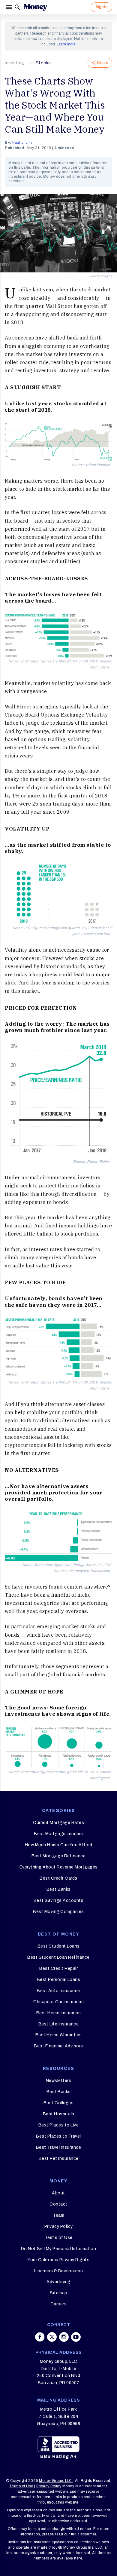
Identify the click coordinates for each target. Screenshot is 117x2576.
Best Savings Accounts (59, 1901)
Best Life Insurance (59, 2024)
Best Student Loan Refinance (58, 1957)
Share (103, 63)
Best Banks (59, 1889)
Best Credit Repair (58, 1968)
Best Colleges (59, 2103)
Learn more (66, 44)
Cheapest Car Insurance (58, 2002)
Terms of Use (59, 2238)
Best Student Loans (59, 1946)
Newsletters (59, 2081)
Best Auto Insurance (58, 1991)
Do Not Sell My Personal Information (59, 2249)
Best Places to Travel (58, 2136)
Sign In (101, 7)
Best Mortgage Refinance (59, 1856)
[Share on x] (52, 2337)
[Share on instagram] (64, 2337)
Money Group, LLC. (56, 2481)
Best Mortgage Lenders (58, 1834)
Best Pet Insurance (59, 2158)
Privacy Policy (59, 2226)
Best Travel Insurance (59, 2147)
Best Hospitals (59, 2114)
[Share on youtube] (76, 2337)
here (78, 2558)
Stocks (43, 63)
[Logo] (35, 7)
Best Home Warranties (59, 2035)
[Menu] (9, 7)
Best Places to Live (59, 2125)
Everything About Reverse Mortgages (59, 1867)
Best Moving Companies (58, 1912)
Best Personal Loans (59, 1980)
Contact (58, 2204)
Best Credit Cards (58, 1878)
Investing (15, 63)
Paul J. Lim (22, 143)
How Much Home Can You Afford (59, 1845)
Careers (59, 2304)
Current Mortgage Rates (58, 1823)
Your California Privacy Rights (58, 2260)
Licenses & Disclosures (58, 2271)
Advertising (58, 2282)
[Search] (17, 7)
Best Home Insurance (59, 2013)
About (58, 2193)
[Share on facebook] (40, 2337)
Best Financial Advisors (58, 2046)
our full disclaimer (80, 2534)
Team (58, 2215)
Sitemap (58, 2293)
